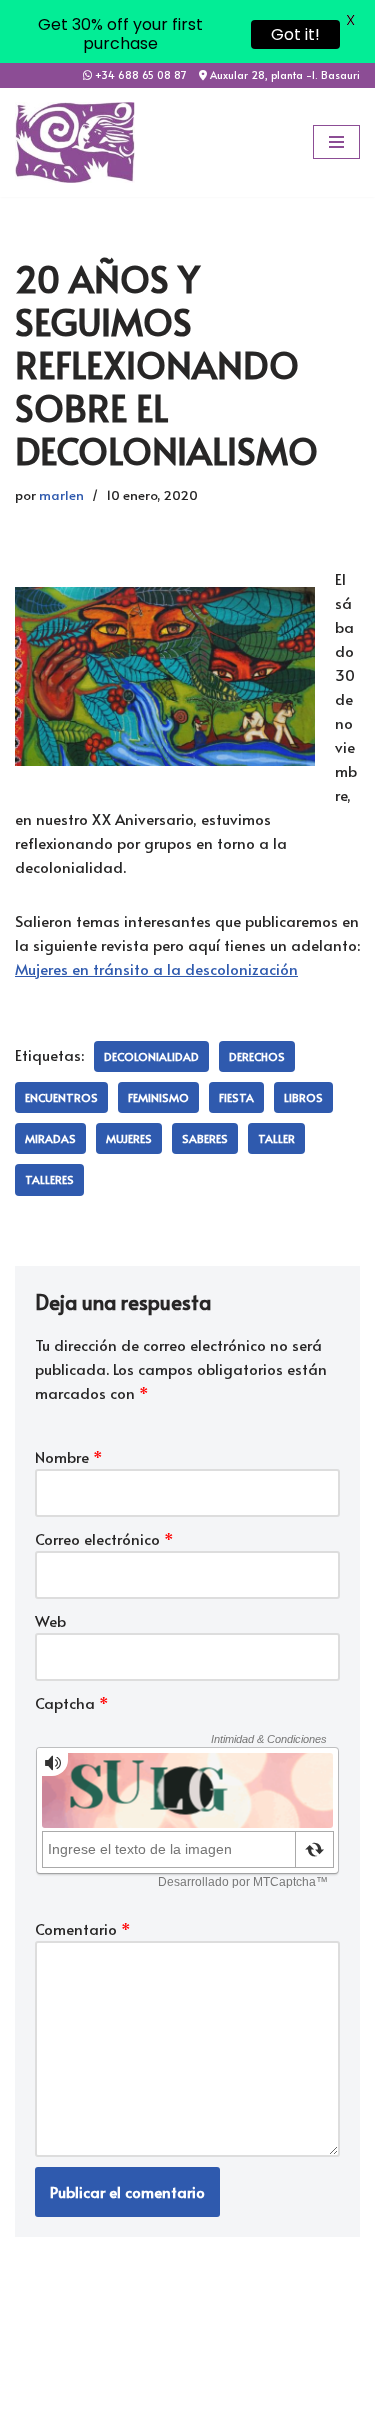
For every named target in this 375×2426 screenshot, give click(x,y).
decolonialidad (151, 1056)
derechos (257, 1056)
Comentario (83, 1928)
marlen (61, 494)
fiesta (236, 1097)
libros (303, 1097)
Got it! (295, 34)
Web (50, 1620)
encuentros (61, 1097)
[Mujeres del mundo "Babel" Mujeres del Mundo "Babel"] (75, 142)
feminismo (158, 1097)
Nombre (69, 1456)
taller (276, 1138)
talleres (49, 1179)
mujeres (129, 1138)
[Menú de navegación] (336, 142)
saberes (205, 1138)
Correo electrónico (104, 1538)
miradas (50, 1138)
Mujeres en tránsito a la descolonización (156, 968)
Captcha (72, 1702)
